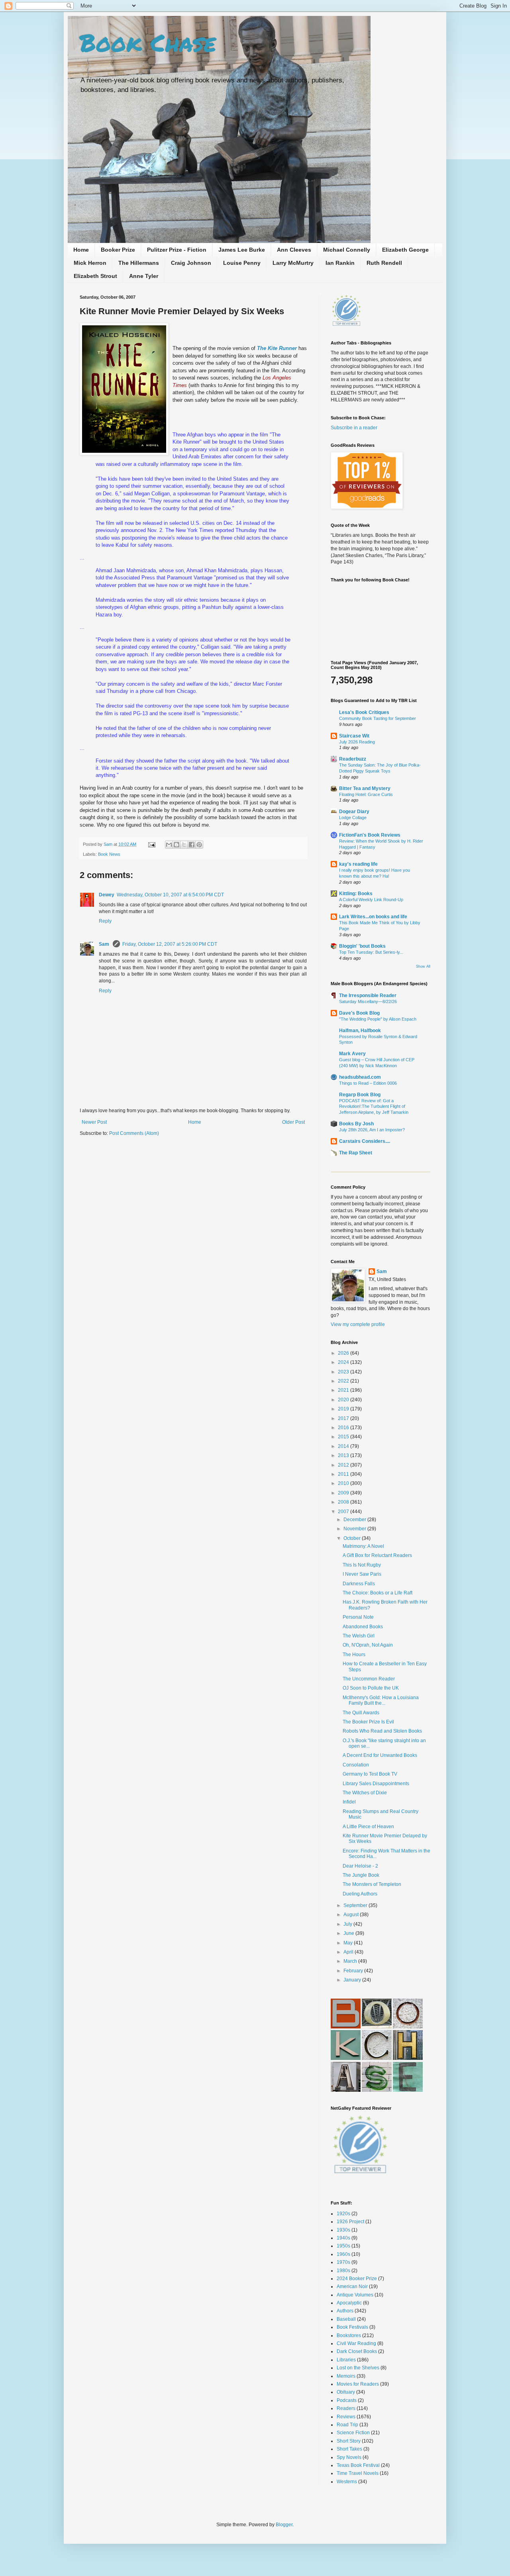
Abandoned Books (363, 1627)
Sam (109, 844)
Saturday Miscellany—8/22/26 (368, 1001)
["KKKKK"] (346, 2058)
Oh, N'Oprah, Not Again (368, 1645)
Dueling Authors (360, 1894)
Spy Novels (349, 2457)
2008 (344, 1502)
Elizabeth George (405, 250)
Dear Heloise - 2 (360, 1866)
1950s (343, 2246)
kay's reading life (358, 864)
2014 (344, 1446)
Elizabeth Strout (95, 276)
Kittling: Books (356, 894)
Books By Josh (356, 1124)
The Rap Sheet (356, 1153)
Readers (346, 2408)
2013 (344, 1455)
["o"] (377, 2027)
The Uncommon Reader (369, 1679)
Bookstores (349, 2335)
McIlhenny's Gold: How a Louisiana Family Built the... (381, 1700)
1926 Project (350, 2222)
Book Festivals (352, 2327)
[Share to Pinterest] (199, 845)
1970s (343, 2262)
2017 (344, 1418)
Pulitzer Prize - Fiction (177, 250)
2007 (344, 1512)
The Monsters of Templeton (372, 1884)
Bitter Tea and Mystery (365, 788)
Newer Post (94, 1122)
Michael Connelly (347, 250)
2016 (344, 1428)
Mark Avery (352, 1054)
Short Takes (349, 2449)
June (349, 1933)
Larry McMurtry (293, 263)
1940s (343, 2238)
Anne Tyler (144, 276)
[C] (377, 2058)
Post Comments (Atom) (134, 1133)
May (349, 1943)
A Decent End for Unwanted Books (380, 1755)
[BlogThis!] (177, 845)
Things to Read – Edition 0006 (368, 1083)
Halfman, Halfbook (360, 1031)
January (353, 1980)
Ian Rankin (340, 263)
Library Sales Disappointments (376, 1784)
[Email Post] (151, 844)
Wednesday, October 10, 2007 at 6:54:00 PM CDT (170, 895)
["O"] (408, 2027)
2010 (344, 1483)
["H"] (408, 2058)
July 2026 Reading (357, 742)
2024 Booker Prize (357, 2279)
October (353, 1538)
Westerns (347, 2482)
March (351, 1961)
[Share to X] (184, 845)
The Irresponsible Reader (368, 996)
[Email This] (169, 845)
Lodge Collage (353, 818)
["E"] (408, 2090)
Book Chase (148, 42)
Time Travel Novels (358, 2473)
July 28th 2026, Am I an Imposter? (372, 1130)
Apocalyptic (349, 2303)
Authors (345, 2311)
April (349, 1952)
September (356, 1905)
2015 (344, 1437)
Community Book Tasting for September (378, 718)
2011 (344, 1474)
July (348, 1924)
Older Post (293, 1122)
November (355, 1529)
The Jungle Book (361, 1875)
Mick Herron (90, 263)
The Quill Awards (361, 1713)
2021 (344, 1390)
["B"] (346, 2027)
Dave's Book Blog (359, 1013)
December (355, 1520)
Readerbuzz (353, 759)
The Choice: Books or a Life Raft (378, 1593)
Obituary (346, 2392)
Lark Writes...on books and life (373, 917)
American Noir (352, 2287)
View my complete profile (358, 1324)
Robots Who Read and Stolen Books (382, 1731)
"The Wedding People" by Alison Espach (378, 1019)
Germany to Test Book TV (370, 1774)
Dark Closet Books (357, 2351)
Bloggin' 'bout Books (362, 946)
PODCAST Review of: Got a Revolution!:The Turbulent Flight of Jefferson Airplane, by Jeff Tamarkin (374, 1107)
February (354, 1971)
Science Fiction (353, 2433)
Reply (105, 921)
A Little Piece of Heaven (368, 1827)
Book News (109, 854)
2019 (344, 1409)
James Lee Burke (242, 250)
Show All (423, 966)
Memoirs (346, 2376)
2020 (344, 1400)
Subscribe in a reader (354, 428)
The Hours (354, 1655)
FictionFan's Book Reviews (370, 835)
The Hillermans (139, 263)
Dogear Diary (354, 812)
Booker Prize (118, 250)
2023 (344, 1372)
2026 (344, 1353)
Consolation (356, 1765)
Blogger (284, 2525)
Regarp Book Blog (360, 1095)
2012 (344, 1465)
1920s (343, 2214)
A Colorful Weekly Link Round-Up (371, 900)
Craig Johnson (191, 263)
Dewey (107, 895)
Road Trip (347, 2425)
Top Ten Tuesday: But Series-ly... (371, 952)
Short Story (349, 2441)
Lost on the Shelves (358, 2368)
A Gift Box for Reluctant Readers (377, 1555)
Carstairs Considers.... (365, 1141)
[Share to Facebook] (192, 845)
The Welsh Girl (359, 1636)
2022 (344, 1381)
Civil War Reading (356, 2343)
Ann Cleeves (294, 250)
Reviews (346, 2417)
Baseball (346, 2319)
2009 (344, 1493)
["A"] (346, 2090)
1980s (343, 2271)
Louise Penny (242, 263)
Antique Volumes (355, 2295)
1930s (343, 2230)
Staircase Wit (354, 736)
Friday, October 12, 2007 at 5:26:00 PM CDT (170, 944)
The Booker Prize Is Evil (368, 1722)
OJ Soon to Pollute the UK (371, 1688)
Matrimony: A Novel (363, 1546)
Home (81, 250)
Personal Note (358, 1617)
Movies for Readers (358, 2384)
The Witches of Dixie (365, 1793)
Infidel (349, 1802)
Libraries (346, 2360)
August (352, 1915)
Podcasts (347, 2400)
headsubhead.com (360, 1077)
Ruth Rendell (384, 263)
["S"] (377, 2090)
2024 (344, 1362)
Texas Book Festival (358, 2465)
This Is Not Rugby (362, 1565)
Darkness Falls (359, 1584)
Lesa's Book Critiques (364, 712)
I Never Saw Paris (362, 1574)
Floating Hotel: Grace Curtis (366, 794)
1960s (343, 2254)
